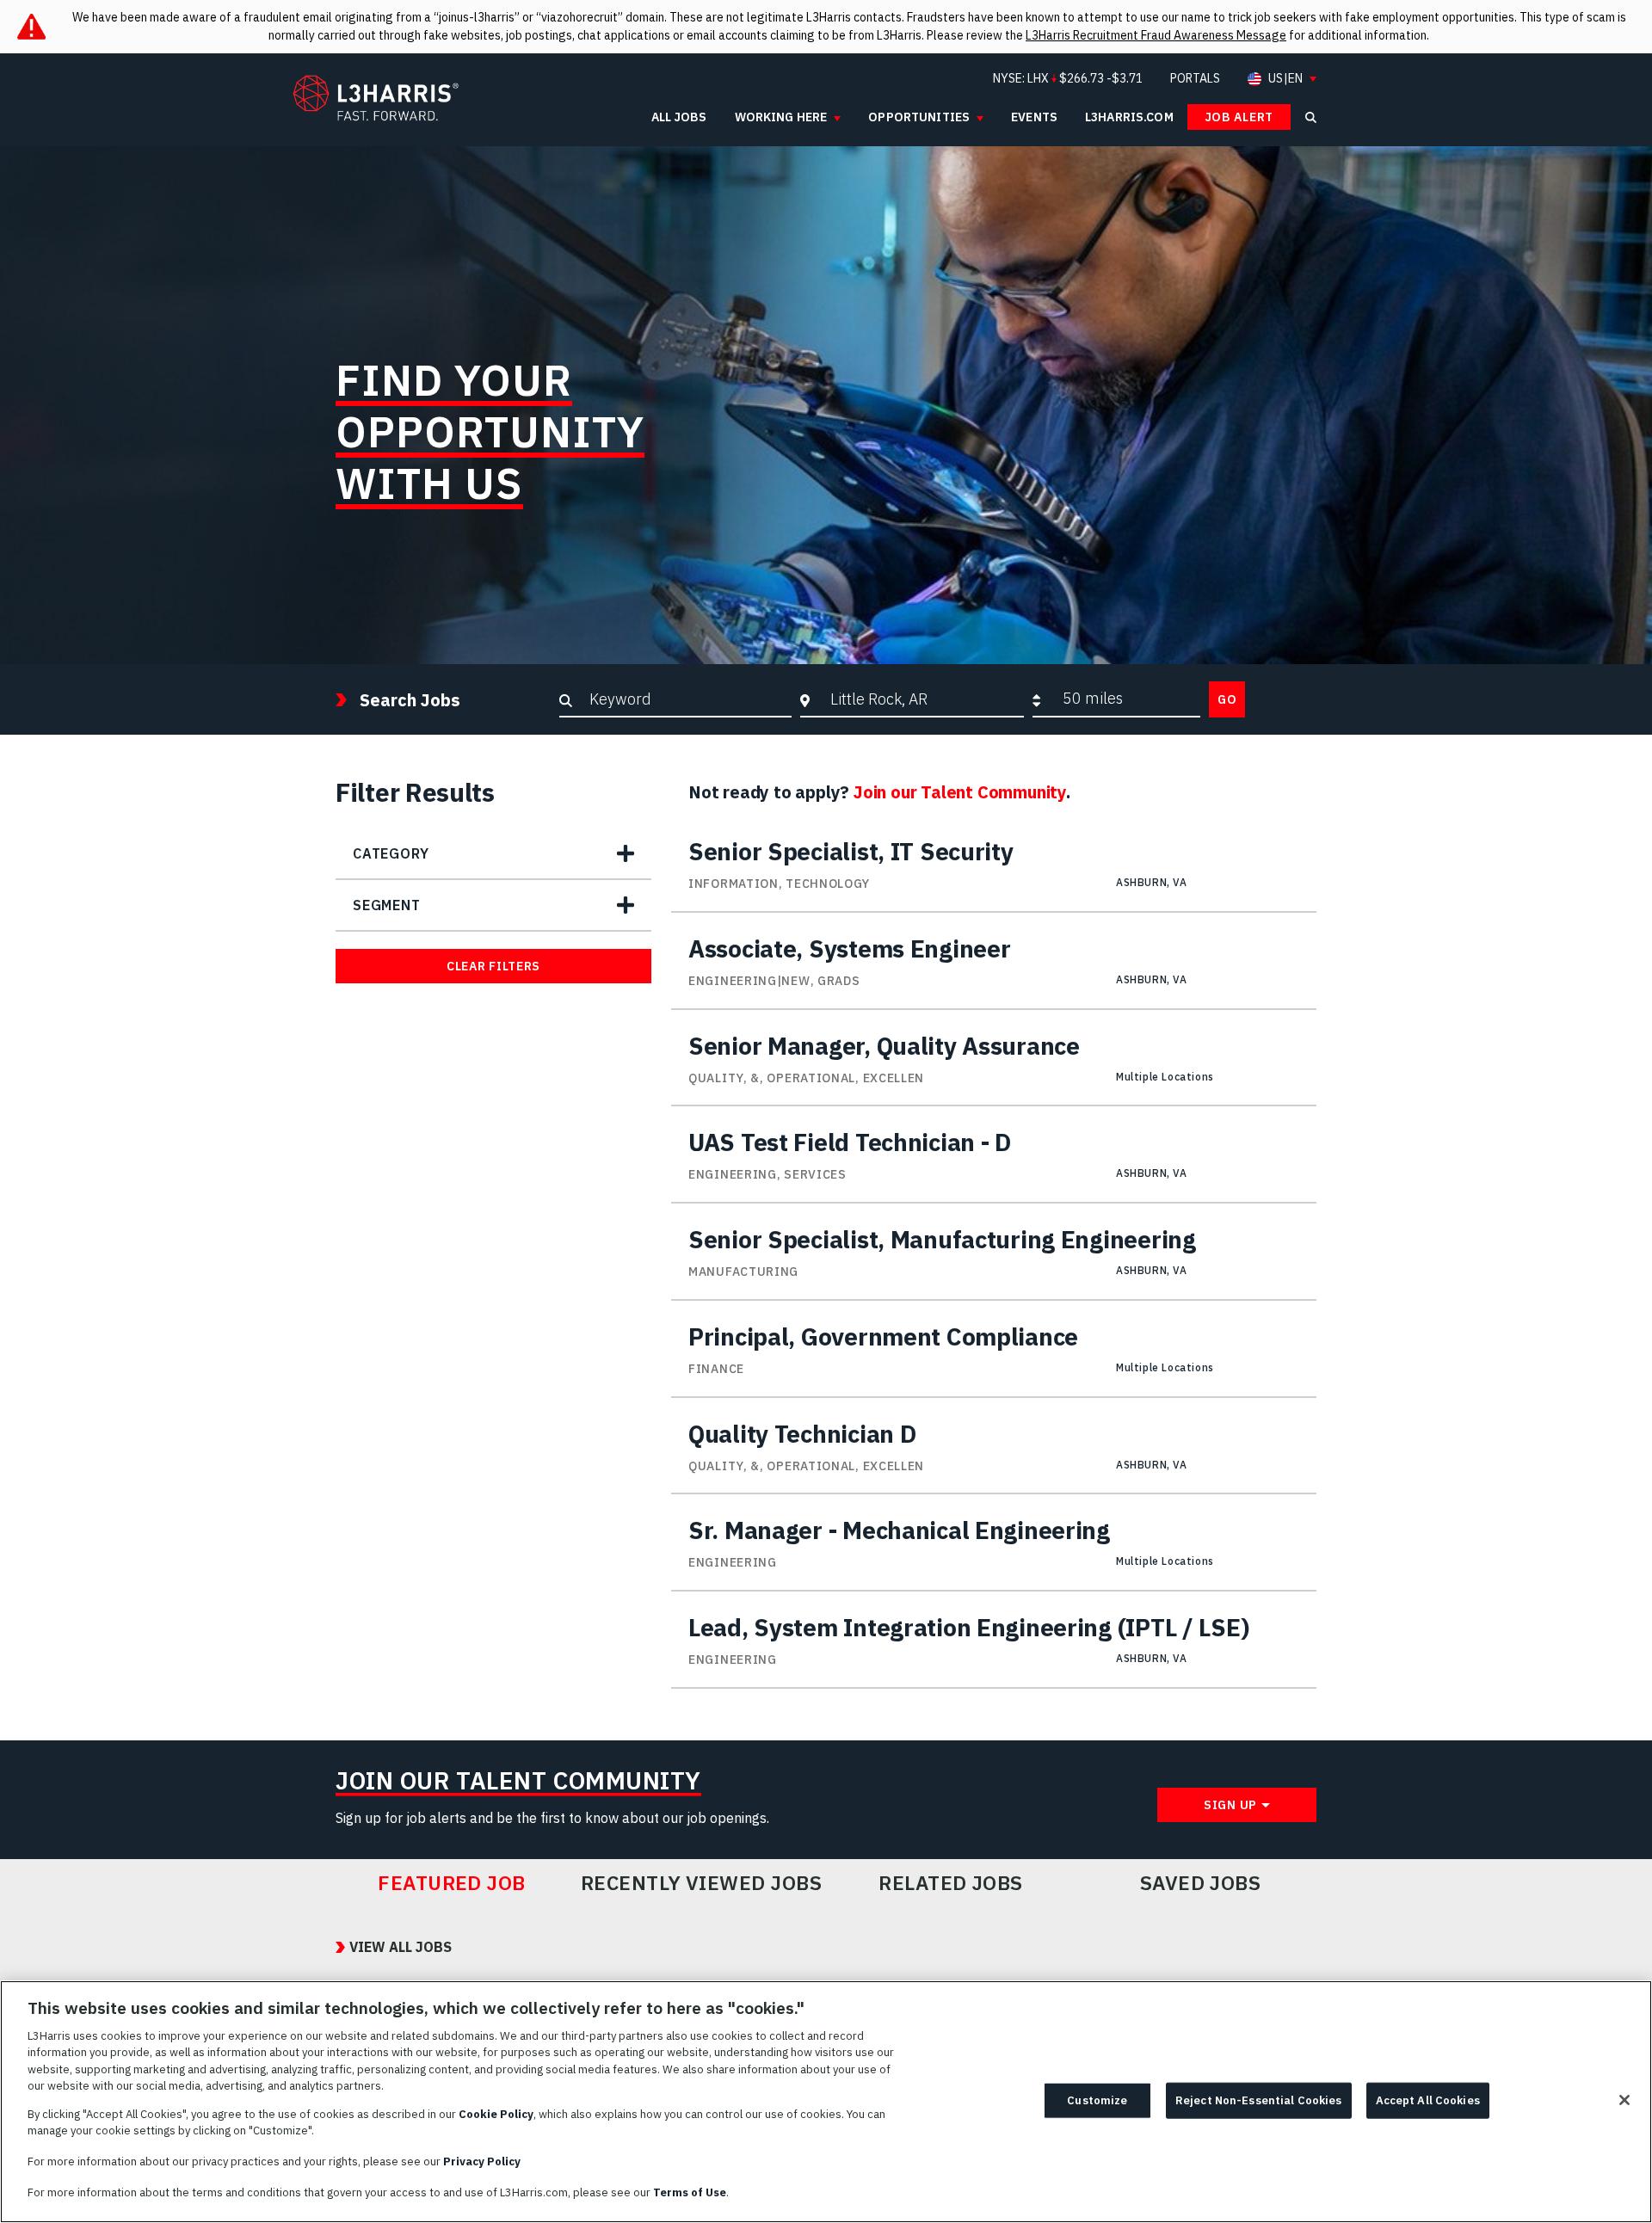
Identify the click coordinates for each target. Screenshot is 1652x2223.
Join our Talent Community (960, 792)
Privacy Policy (482, 2161)
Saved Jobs (1201, 1883)
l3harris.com (1129, 117)
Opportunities (919, 117)
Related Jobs (951, 1883)
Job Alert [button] (1239, 117)
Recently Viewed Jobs (701, 1883)
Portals (1195, 78)
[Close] (1624, 2100)
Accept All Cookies (1428, 2100)
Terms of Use (690, 2192)
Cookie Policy (496, 2114)
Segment (387, 905)
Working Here (781, 117)
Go (1227, 699)
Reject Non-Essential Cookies (1259, 2100)
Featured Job (452, 1883)
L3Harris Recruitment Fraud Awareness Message (1156, 35)
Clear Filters (493, 966)
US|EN (1285, 79)
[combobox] (923, 699)
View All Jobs (401, 1947)
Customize (1097, 2100)
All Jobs (679, 117)
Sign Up (1230, 1805)
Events (1034, 117)
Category (391, 853)
